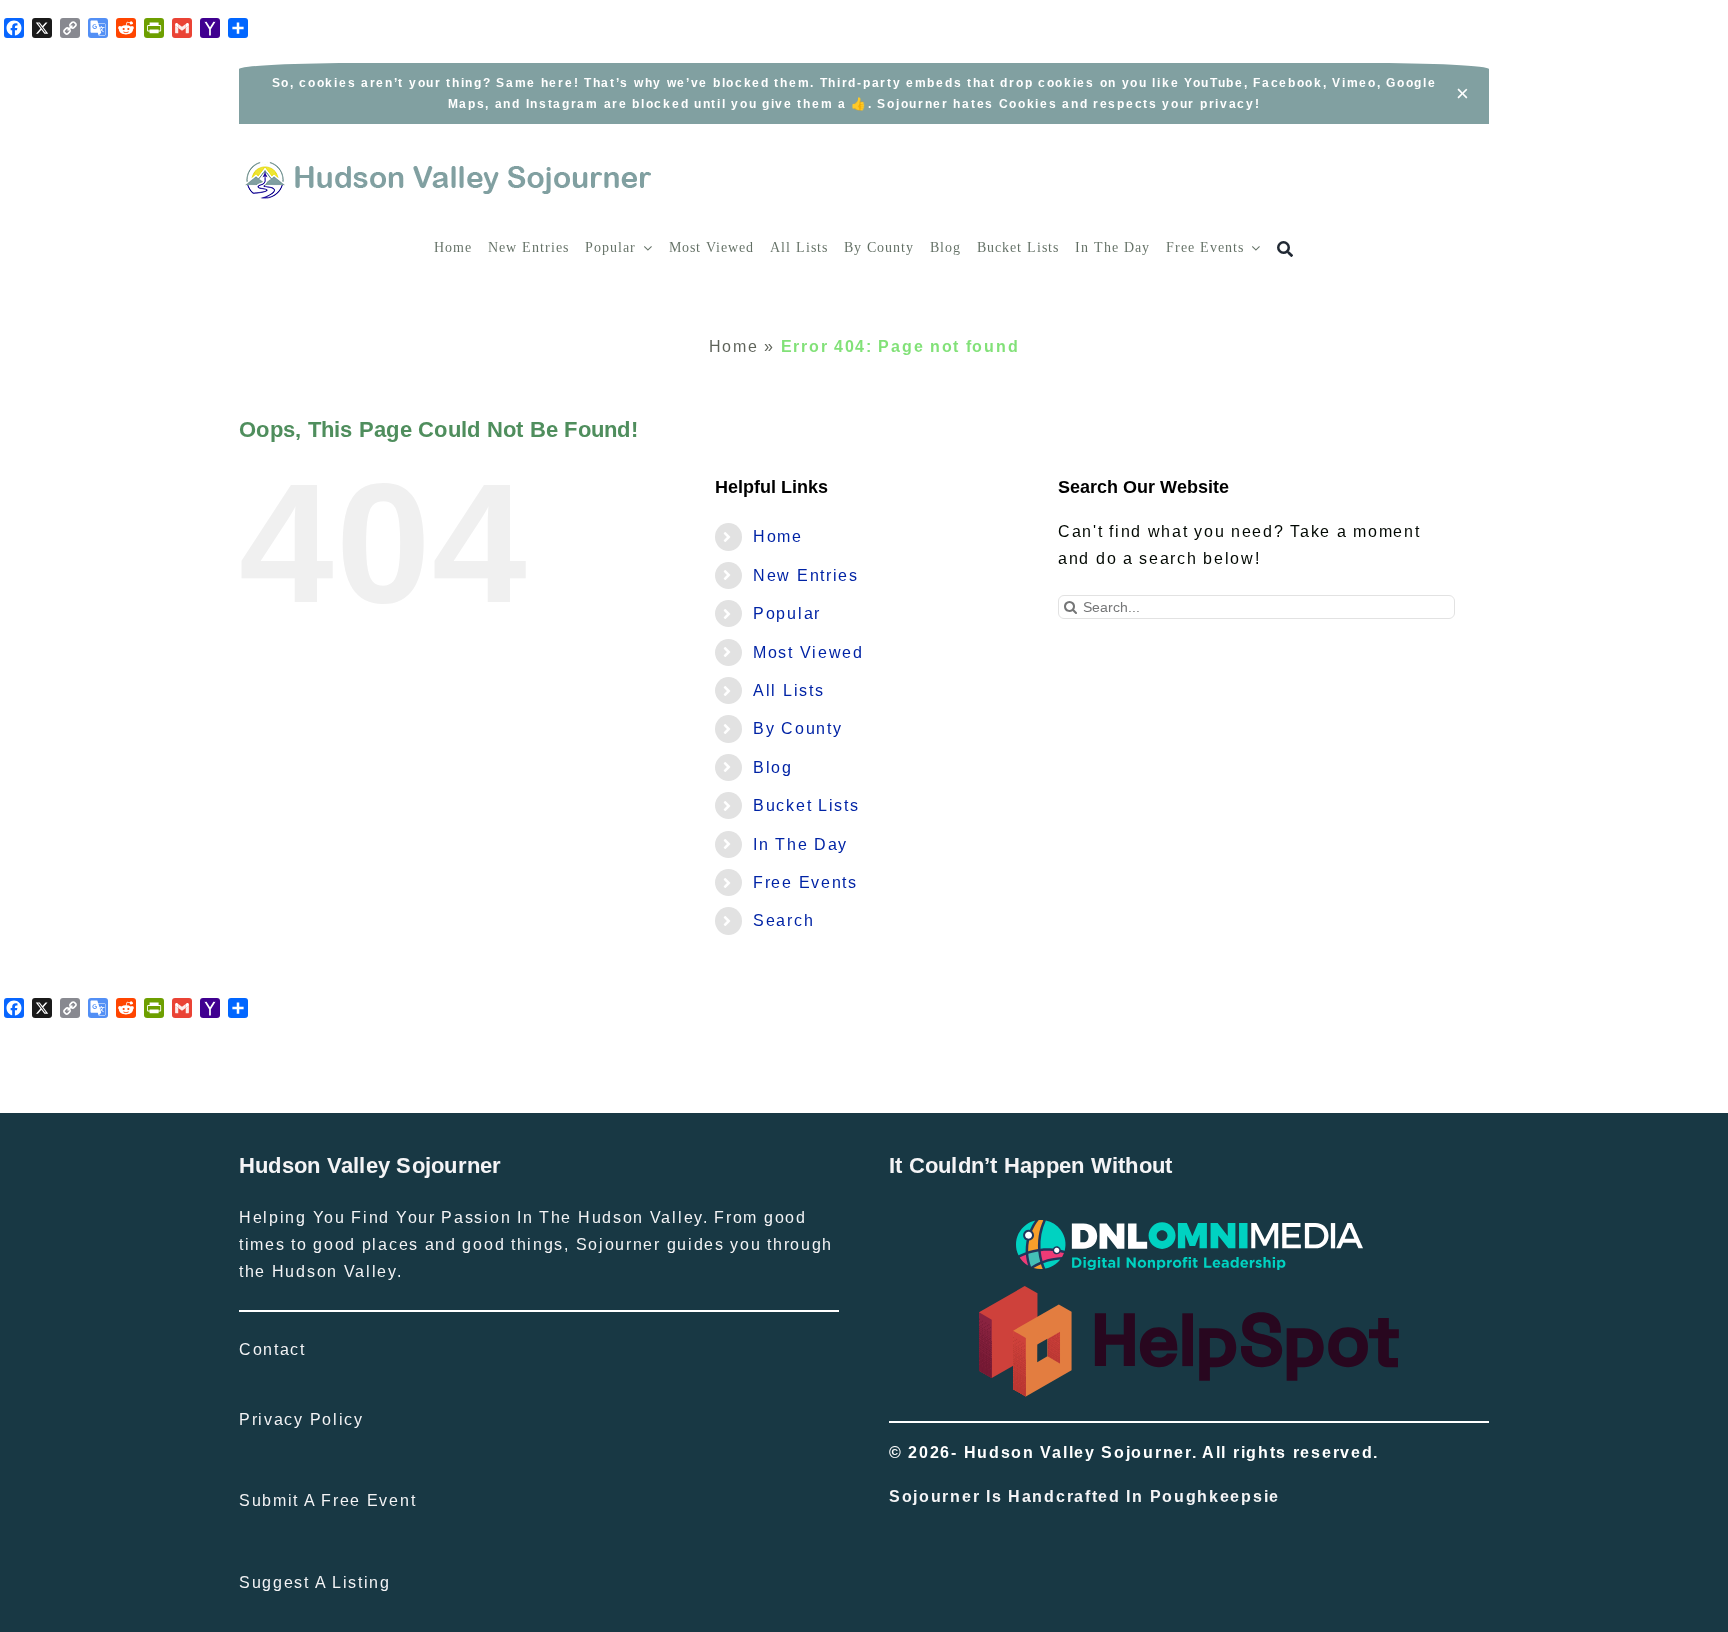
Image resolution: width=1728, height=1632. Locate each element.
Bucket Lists (806, 805)
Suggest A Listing (315, 1582)
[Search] (1285, 249)
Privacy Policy (301, 1419)
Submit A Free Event (327, 1500)
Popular (787, 613)
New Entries (806, 575)
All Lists (788, 690)
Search (783, 920)
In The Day (800, 844)
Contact (272, 1349)
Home (734, 346)
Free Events (805, 882)
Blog (773, 767)
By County (797, 728)
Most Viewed (808, 652)
